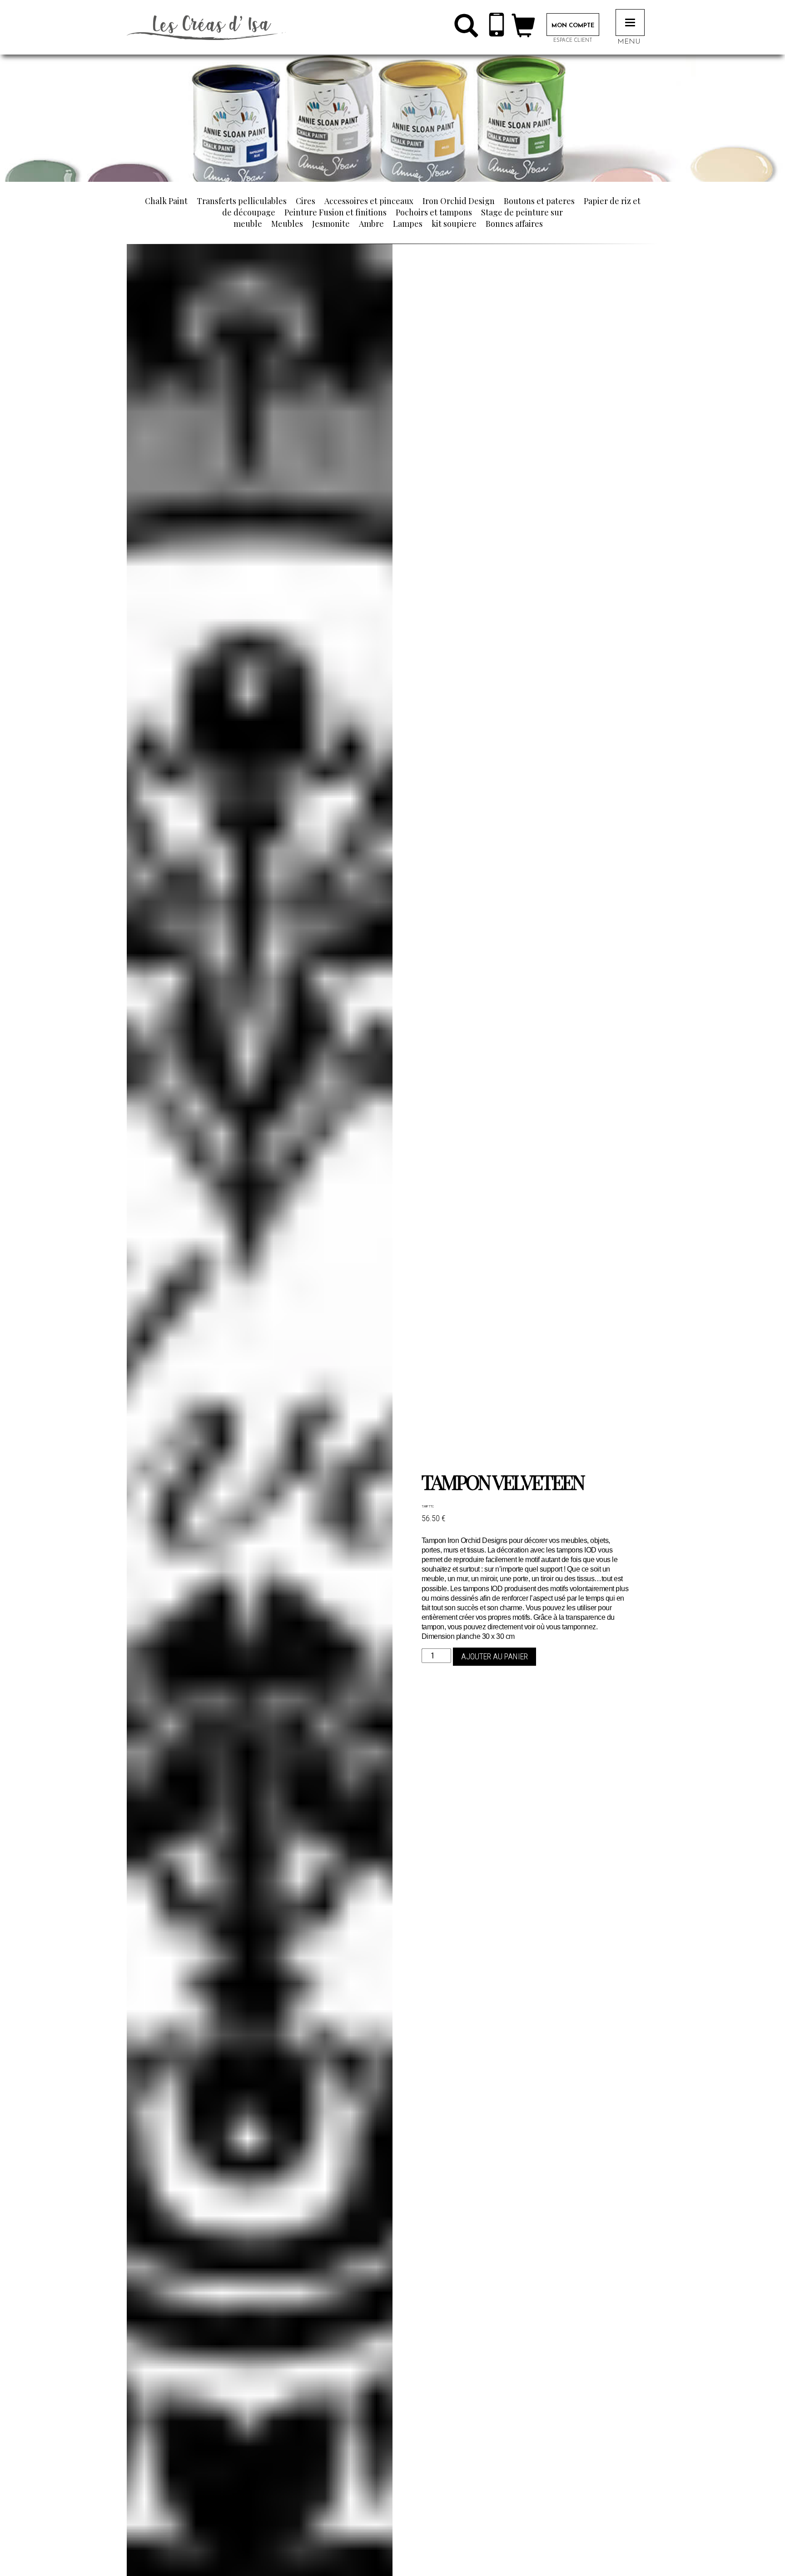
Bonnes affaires (514, 224)
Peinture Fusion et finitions (335, 212)
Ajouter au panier (494, 1656)
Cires (306, 201)
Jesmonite (331, 224)
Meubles (287, 224)
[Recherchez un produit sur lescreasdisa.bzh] (466, 29)
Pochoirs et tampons (434, 212)
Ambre (371, 224)
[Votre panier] (523, 29)
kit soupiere (454, 224)
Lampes (408, 224)
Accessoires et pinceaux (369, 201)
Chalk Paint (166, 201)
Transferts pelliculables (242, 201)
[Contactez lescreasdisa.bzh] (497, 27)
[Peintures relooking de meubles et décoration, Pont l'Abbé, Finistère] (206, 27)
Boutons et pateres (539, 201)
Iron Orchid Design (459, 201)
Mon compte (573, 26)
